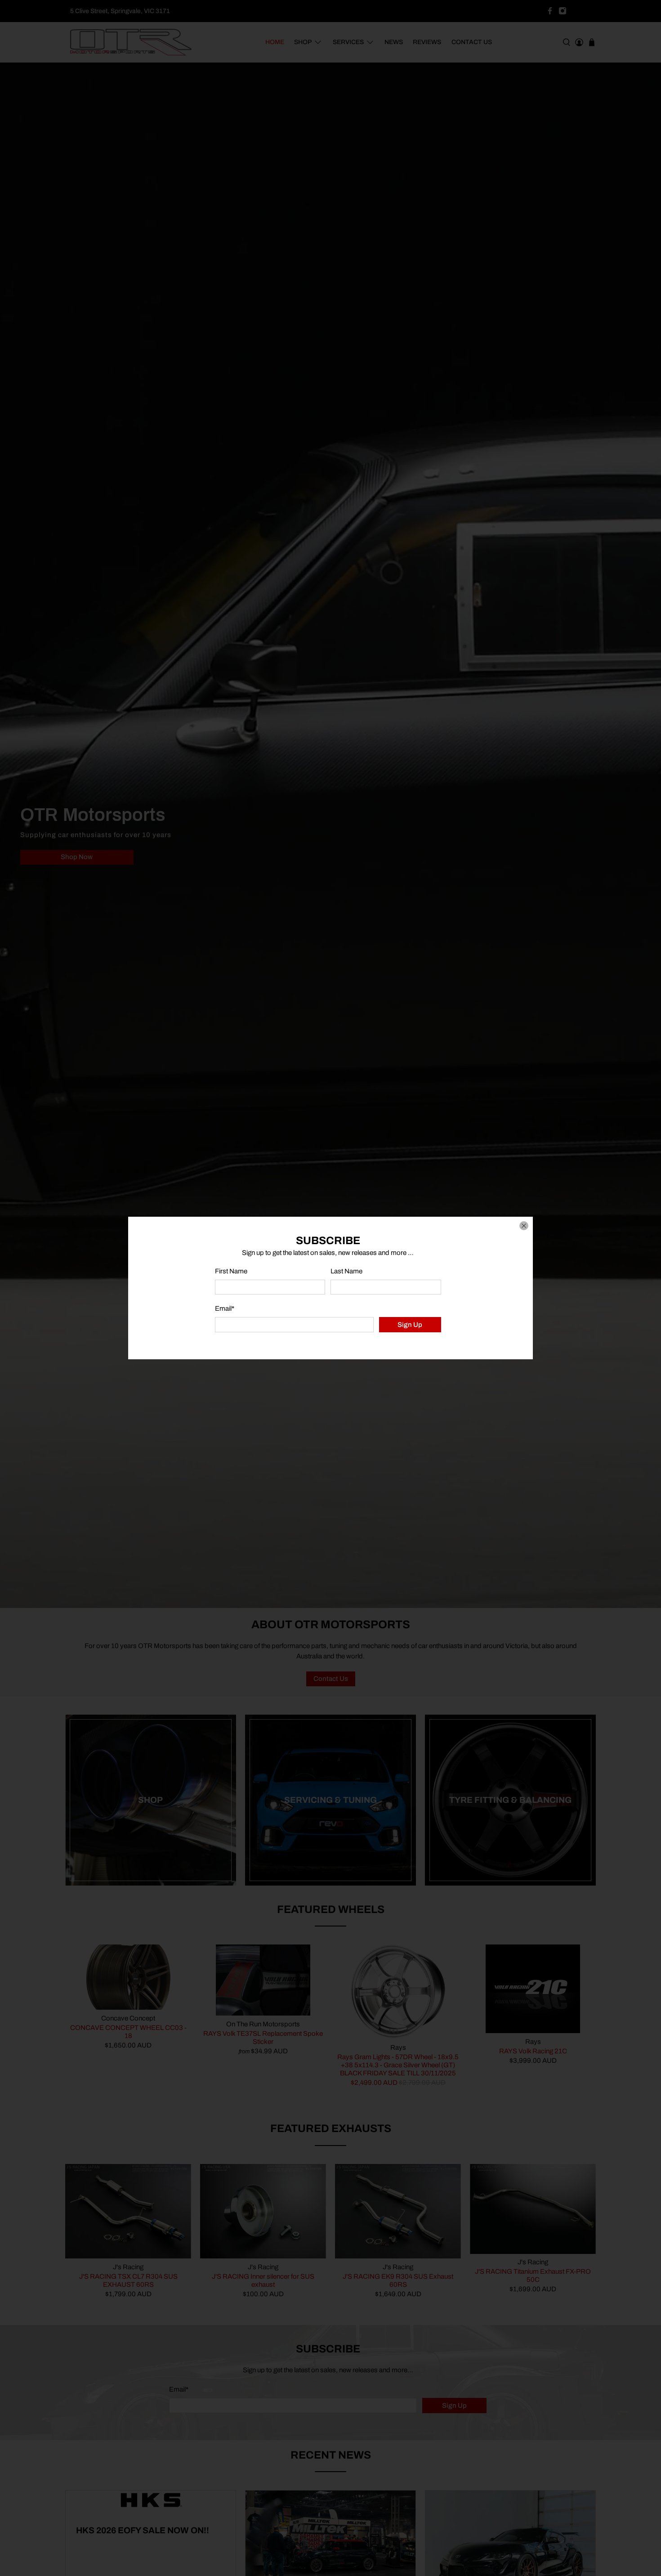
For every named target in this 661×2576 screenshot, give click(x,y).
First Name (231, 1271)
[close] (524, 1226)
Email (225, 1308)
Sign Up (410, 1325)
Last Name (346, 1271)
